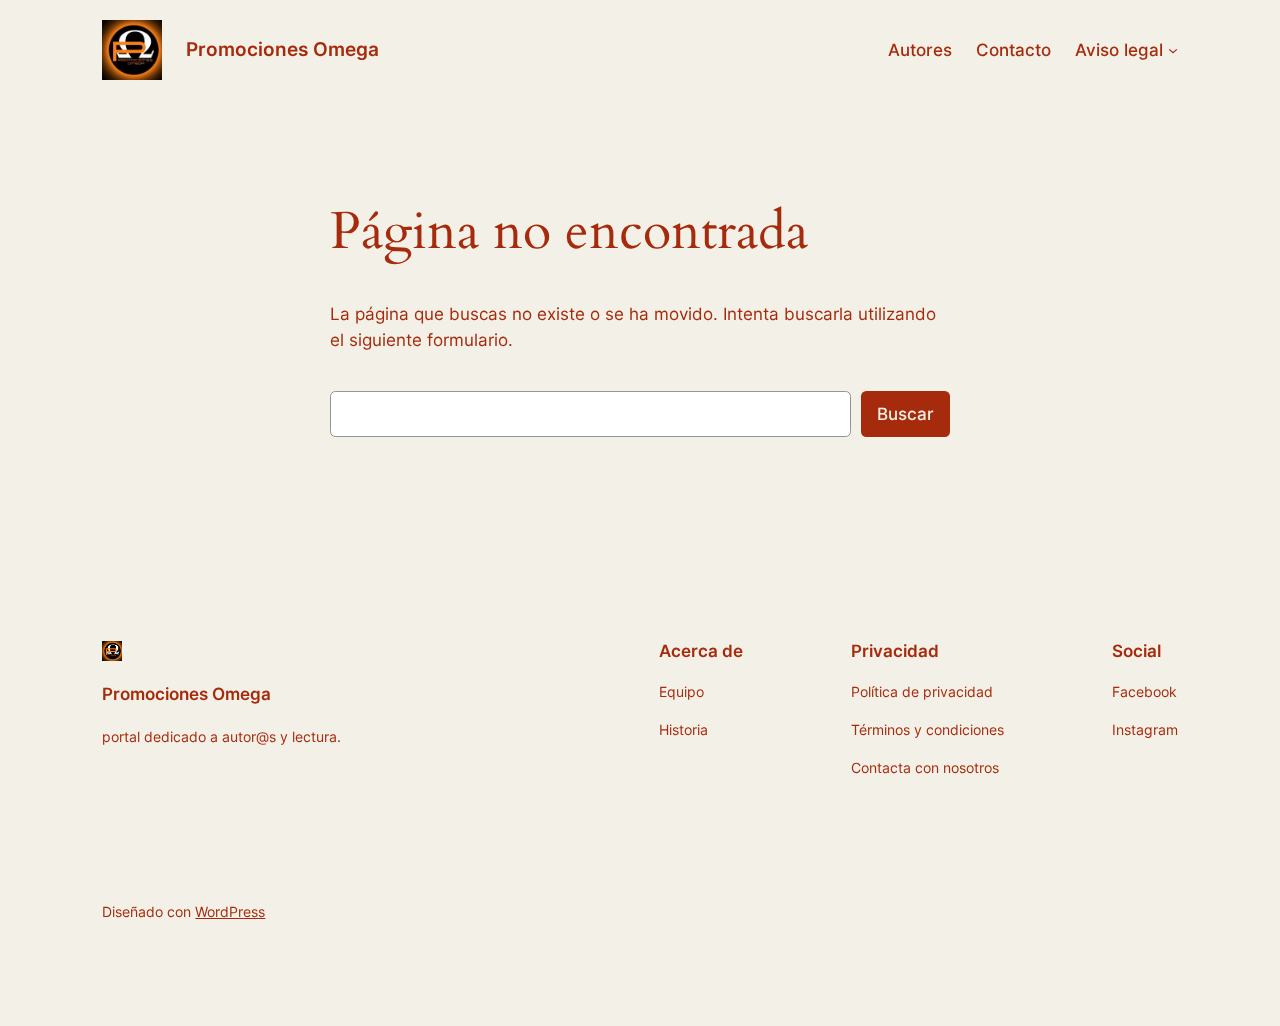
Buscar (905, 414)
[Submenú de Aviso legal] (1173, 50)
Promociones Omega (282, 49)
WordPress (230, 911)
